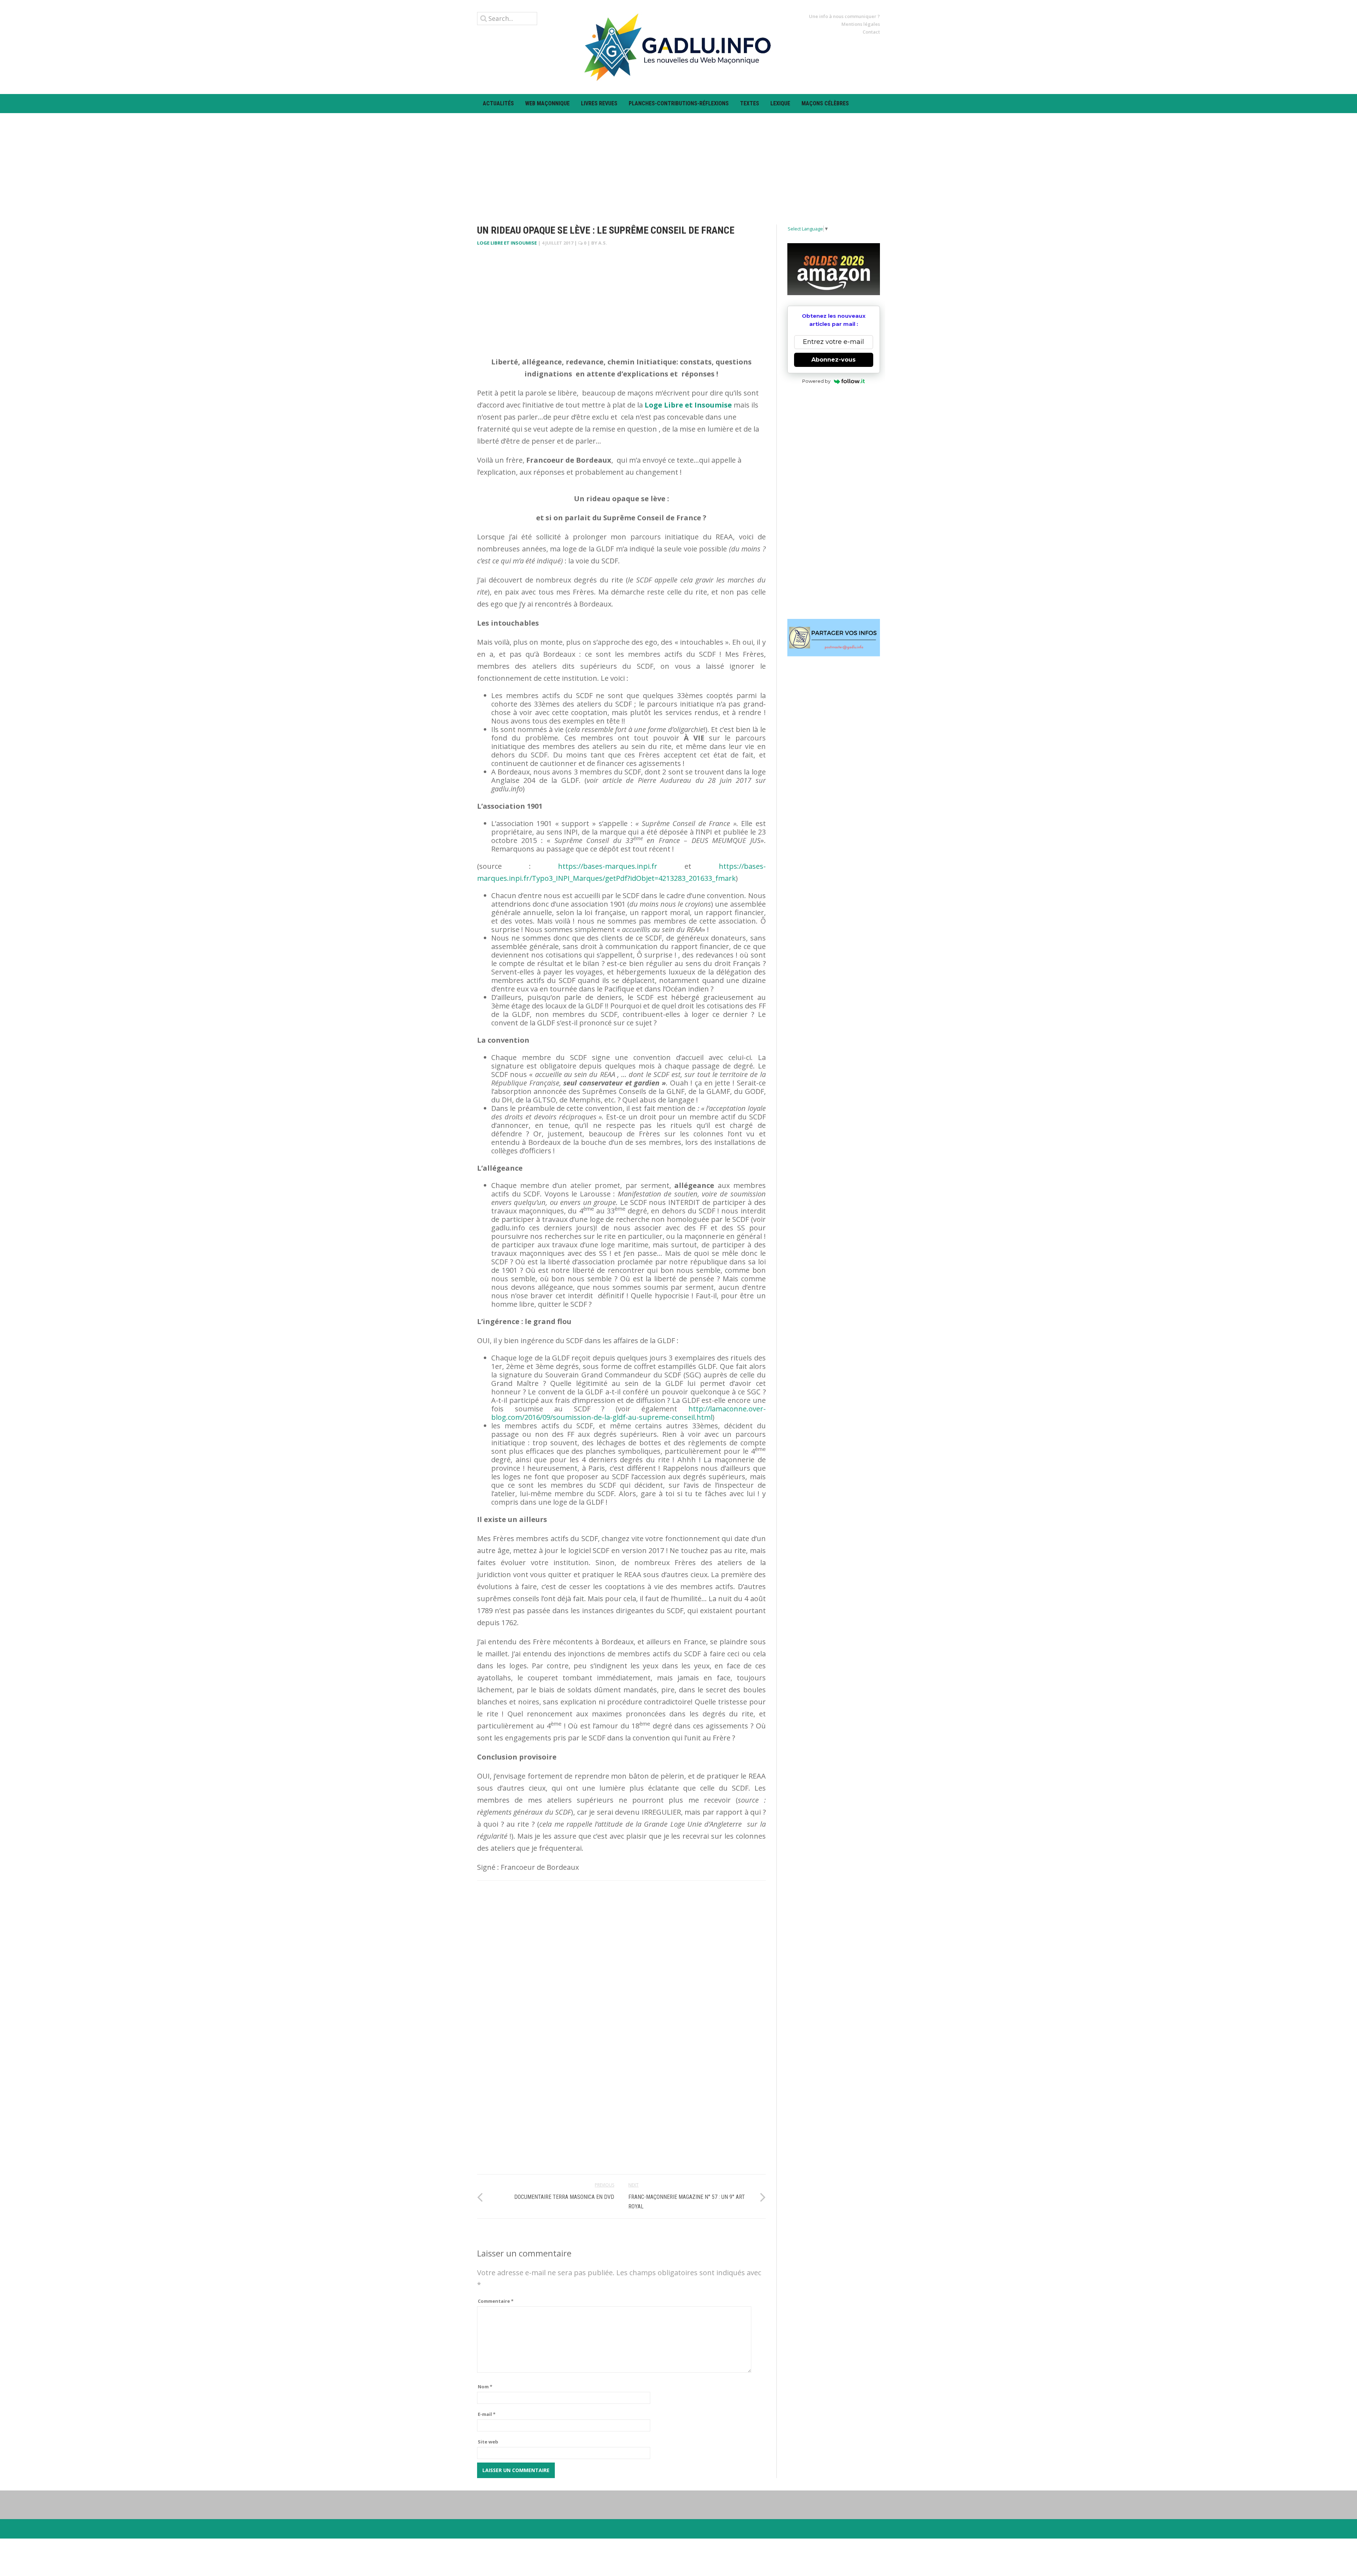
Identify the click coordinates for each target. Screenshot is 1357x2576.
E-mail (487, 2414)
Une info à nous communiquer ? (844, 16)
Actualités (498, 103)
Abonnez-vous (833, 360)
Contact (871, 32)
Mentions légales (861, 24)
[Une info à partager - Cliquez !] (834, 638)
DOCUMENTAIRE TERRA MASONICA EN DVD (564, 2197)
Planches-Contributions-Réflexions (679, 103)
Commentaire (496, 2301)
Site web (488, 2442)
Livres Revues (599, 103)
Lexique (780, 103)
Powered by (816, 381)
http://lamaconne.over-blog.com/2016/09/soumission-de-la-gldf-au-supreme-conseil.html (628, 1413)
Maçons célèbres (825, 103)
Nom (485, 2387)
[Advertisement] (678, 163)
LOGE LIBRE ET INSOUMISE (507, 243)
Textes (750, 103)
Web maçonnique (547, 103)
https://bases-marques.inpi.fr (608, 866)
